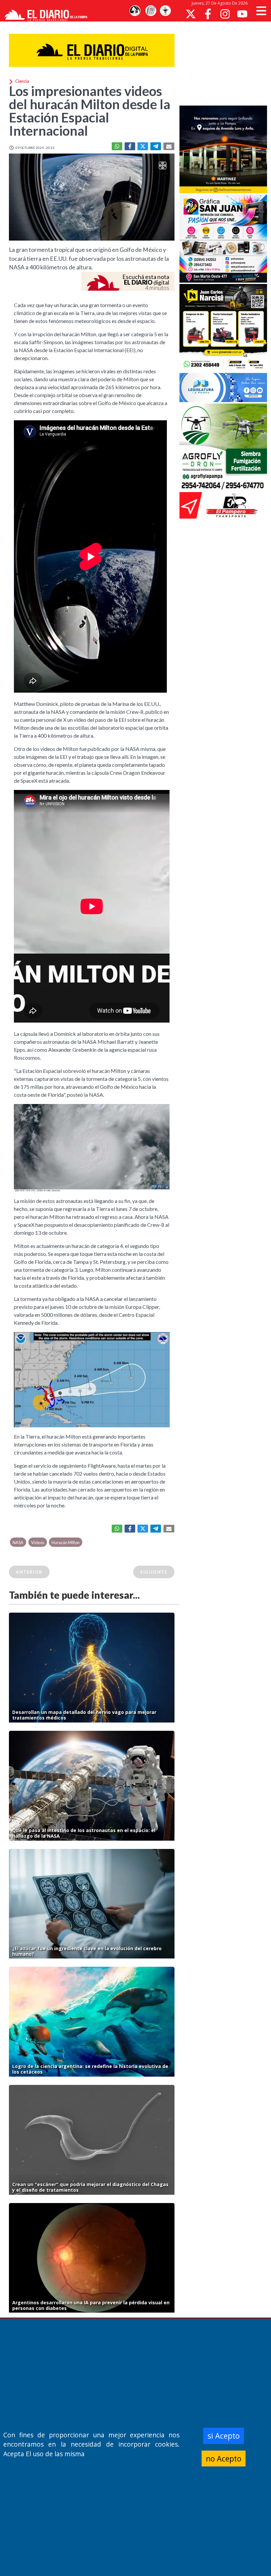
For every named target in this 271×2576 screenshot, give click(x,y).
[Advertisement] (225, 63)
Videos (38, 1542)
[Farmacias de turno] (165, 11)
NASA (18, 1542)
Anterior (29, 1572)
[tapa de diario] (151, 11)
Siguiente (154, 1572)
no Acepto (224, 2459)
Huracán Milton (66, 1542)
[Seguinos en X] (191, 14)
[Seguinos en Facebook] (208, 14)
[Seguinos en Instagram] (225, 14)
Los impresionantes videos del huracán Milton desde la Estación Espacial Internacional (90, 111)
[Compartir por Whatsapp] (117, 146)
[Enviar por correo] (169, 146)
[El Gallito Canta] (135, 11)
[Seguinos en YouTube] (242, 14)
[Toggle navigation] (261, 11)
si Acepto (224, 2436)
